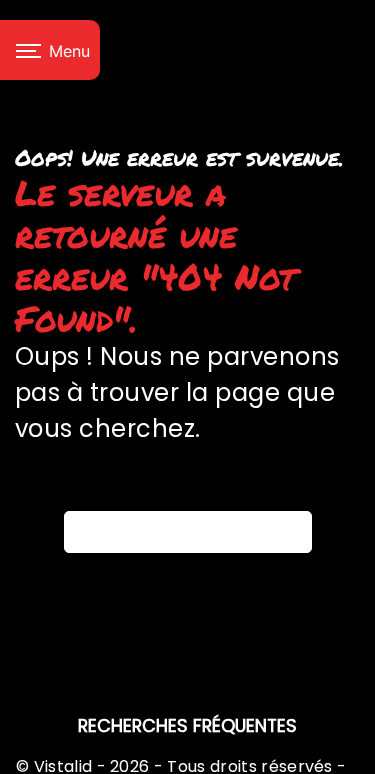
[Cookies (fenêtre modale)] (6, 762)
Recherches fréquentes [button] (187, 726)
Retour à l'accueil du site (194, 531)
